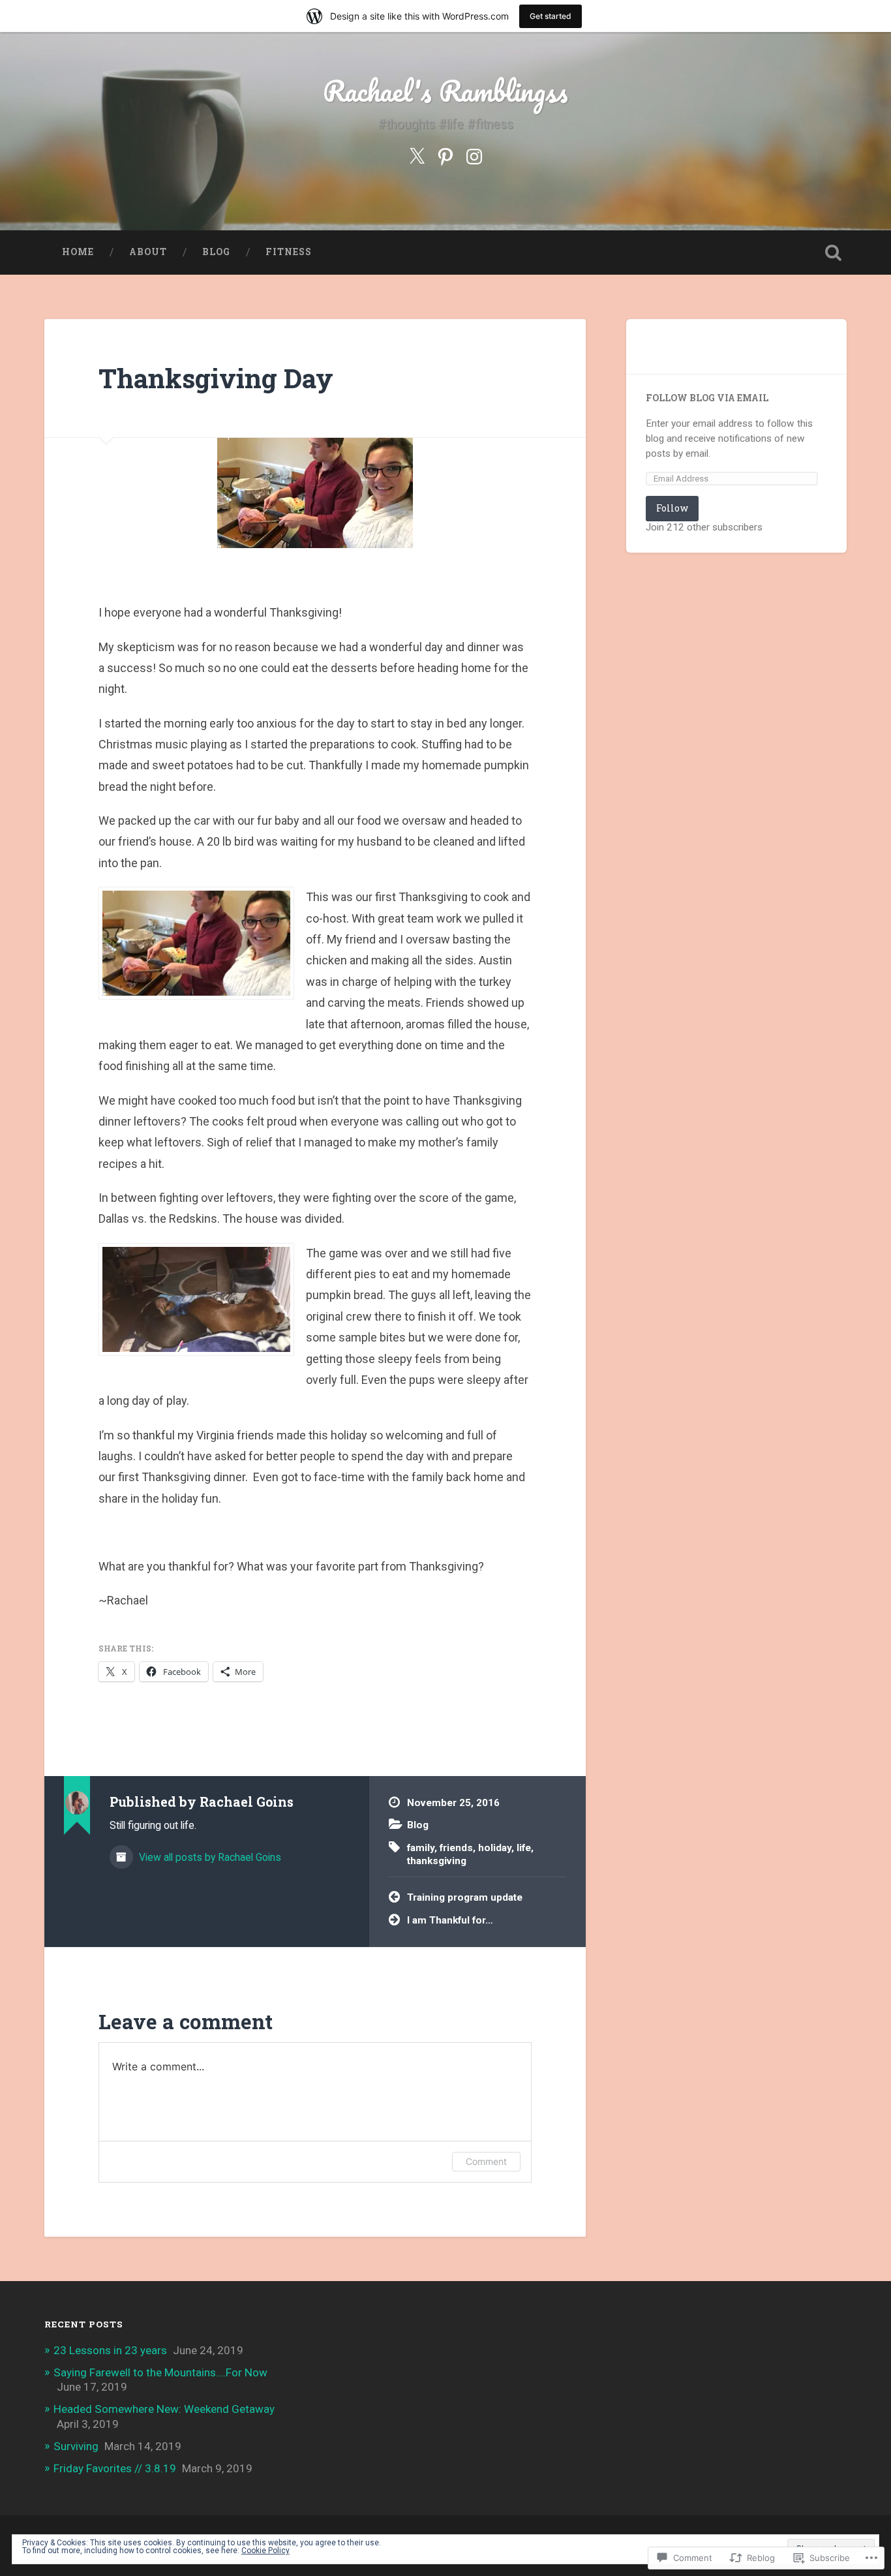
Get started (551, 16)
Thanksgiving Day (216, 378)
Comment (486, 2161)
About (148, 252)
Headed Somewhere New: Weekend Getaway (164, 2409)
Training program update (465, 1897)
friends (456, 1848)
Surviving (76, 2446)
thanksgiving (437, 1861)
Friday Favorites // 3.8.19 (115, 2468)
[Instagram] (474, 155)
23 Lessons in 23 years (110, 2350)
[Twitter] (417, 155)
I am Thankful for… (450, 1920)
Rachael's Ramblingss (445, 90)
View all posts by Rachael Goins (209, 1857)
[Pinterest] (445, 155)
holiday (495, 1848)
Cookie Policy (265, 2551)
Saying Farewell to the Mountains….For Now (160, 2372)
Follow (672, 508)
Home (78, 252)
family (421, 1848)
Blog (216, 252)
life (524, 1848)
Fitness (289, 252)
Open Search (834, 253)
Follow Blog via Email (707, 398)
